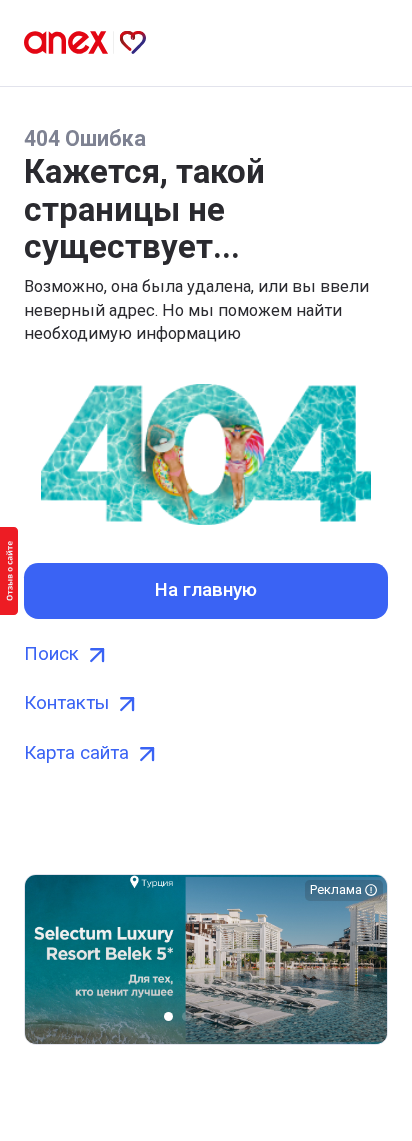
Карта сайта (76, 753)
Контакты (66, 703)
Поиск (51, 654)
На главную (206, 590)
